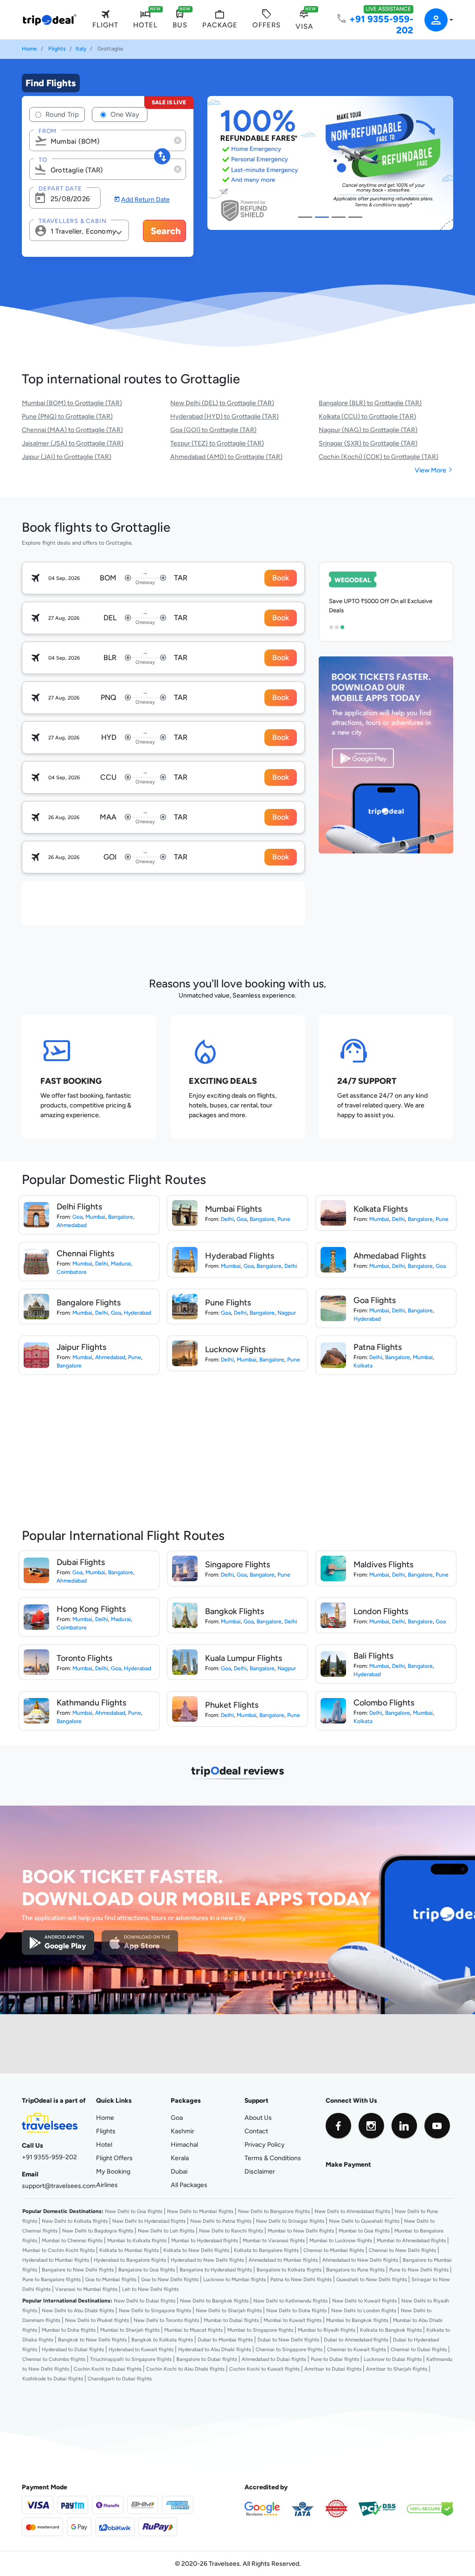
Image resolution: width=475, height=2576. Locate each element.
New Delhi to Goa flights (134, 2211)
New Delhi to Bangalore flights (274, 2211)
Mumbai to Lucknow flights (341, 2240)
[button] (433, 20)
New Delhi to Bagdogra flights (98, 2231)
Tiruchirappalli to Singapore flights (131, 2359)
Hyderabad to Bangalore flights (130, 2260)
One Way (124, 114)
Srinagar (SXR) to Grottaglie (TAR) (368, 443)
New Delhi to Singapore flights (155, 2310)
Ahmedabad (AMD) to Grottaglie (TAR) (226, 457)
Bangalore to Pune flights (355, 2270)
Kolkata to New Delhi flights (196, 2250)
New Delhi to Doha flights (296, 2310)
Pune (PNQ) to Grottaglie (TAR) (67, 416)
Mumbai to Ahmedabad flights (411, 2240)
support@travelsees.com (59, 2186)
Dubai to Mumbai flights (225, 2340)
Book (281, 578)
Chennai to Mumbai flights (334, 2250)
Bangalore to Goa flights (147, 2270)
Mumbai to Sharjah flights (130, 2330)
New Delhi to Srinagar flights (290, 2221)
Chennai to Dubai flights (419, 2349)
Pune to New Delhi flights (419, 2270)
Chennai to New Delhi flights (402, 2250)
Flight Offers (114, 2158)
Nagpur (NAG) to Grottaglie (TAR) (368, 430)
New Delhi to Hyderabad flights (149, 2221)
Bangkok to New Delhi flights (92, 2340)
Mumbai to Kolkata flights (137, 2240)
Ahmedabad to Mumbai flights (283, 2260)
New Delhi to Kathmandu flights (290, 2301)
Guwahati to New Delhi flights (372, 2279)
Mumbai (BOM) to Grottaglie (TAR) (72, 403)
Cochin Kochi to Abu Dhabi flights (185, 2369)
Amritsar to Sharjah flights (397, 2369)
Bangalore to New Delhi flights (78, 2270)
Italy (81, 49)
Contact (256, 2131)
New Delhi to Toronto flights (166, 2320)
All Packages (189, 2185)
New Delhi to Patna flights (221, 2221)
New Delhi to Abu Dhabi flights (78, 2310)
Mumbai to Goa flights (364, 2231)
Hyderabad (138, 1313)
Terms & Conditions (273, 2158)
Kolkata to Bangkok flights (391, 2330)
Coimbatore (72, 1272)
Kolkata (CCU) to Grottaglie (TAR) (367, 416)
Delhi (227, 1219)
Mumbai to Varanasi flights (274, 2240)
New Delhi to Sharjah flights (229, 2310)
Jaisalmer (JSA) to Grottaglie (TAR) (73, 443)
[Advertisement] (191, 902)
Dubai (179, 2171)
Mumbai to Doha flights (69, 2330)
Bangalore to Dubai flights (207, 2359)
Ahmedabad (72, 1225)
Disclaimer (260, 2171)
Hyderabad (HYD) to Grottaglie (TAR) (225, 416)
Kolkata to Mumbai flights (129, 2250)
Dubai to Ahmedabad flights (356, 2340)
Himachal (184, 2144)
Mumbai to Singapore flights (260, 2330)
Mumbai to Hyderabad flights (205, 2240)
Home (29, 49)
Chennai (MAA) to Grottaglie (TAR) (72, 430)
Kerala (180, 2158)
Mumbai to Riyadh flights (327, 2330)
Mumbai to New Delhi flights (301, 2231)
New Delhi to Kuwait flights (364, 2301)
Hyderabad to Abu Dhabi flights (215, 2349)
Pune (284, 1219)
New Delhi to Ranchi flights (231, 2231)
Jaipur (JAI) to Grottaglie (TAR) (67, 457)
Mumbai (95, 1217)
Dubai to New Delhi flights (288, 2340)
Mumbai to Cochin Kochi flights (58, 2250)
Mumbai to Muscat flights (193, 2330)
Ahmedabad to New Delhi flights (360, 2260)
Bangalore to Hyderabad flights (216, 2270)
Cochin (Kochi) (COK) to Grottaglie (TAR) (379, 457)
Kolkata (363, 1366)
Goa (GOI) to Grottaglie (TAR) (213, 430)
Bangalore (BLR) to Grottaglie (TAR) (370, 403)
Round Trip (61, 114)
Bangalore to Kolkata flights (289, 2270)
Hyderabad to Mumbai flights (56, 2260)
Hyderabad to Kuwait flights (141, 2349)
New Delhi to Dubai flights (144, 2301)
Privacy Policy (265, 2144)
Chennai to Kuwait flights (356, 2349)
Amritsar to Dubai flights (333, 2369)
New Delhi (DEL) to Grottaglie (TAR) (222, 403)
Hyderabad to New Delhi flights (207, 2260)
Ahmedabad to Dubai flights (274, 2359)
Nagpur (287, 1313)
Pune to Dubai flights (335, 2359)
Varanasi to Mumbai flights (86, 2289)
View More (434, 470)
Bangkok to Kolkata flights (162, 2340)
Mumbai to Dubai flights (231, 2320)
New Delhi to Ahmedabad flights (352, 2211)
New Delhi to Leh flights (166, 2231)
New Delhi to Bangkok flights (214, 2301)
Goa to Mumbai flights (111, 2279)
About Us (258, 2118)
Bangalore (121, 1217)
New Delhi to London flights (364, 2310)
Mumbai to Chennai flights (72, 2240)
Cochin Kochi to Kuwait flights (264, 2369)
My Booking (113, 2171)
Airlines (107, 2185)
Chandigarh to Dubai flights (120, 2379)
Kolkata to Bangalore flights (266, 2250)
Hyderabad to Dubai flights (73, 2349)
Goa (77, 1217)
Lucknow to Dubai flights (393, 2359)
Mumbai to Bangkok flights (357, 2320)
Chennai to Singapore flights (289, 2349)
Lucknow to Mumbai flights (234, 2279)
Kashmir (183, 2131)
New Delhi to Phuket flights (97, 2320)
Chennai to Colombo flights (54, 2359)
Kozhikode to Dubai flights (53, 2379)
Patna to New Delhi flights (301, 2279)
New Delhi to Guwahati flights (364, 2221)
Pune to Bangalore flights (51, 2279)
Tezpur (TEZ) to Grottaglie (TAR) (217, 443)
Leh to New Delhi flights (150, 2289)
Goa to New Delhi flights (170, 2279)
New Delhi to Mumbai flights (200, 2211)
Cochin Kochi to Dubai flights (108, 2369)
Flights (57, 49)
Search (166, 231)
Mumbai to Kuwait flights (292, 2320)
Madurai (121, 1264)
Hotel (104, 2144)
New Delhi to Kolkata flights (75, 2221)
